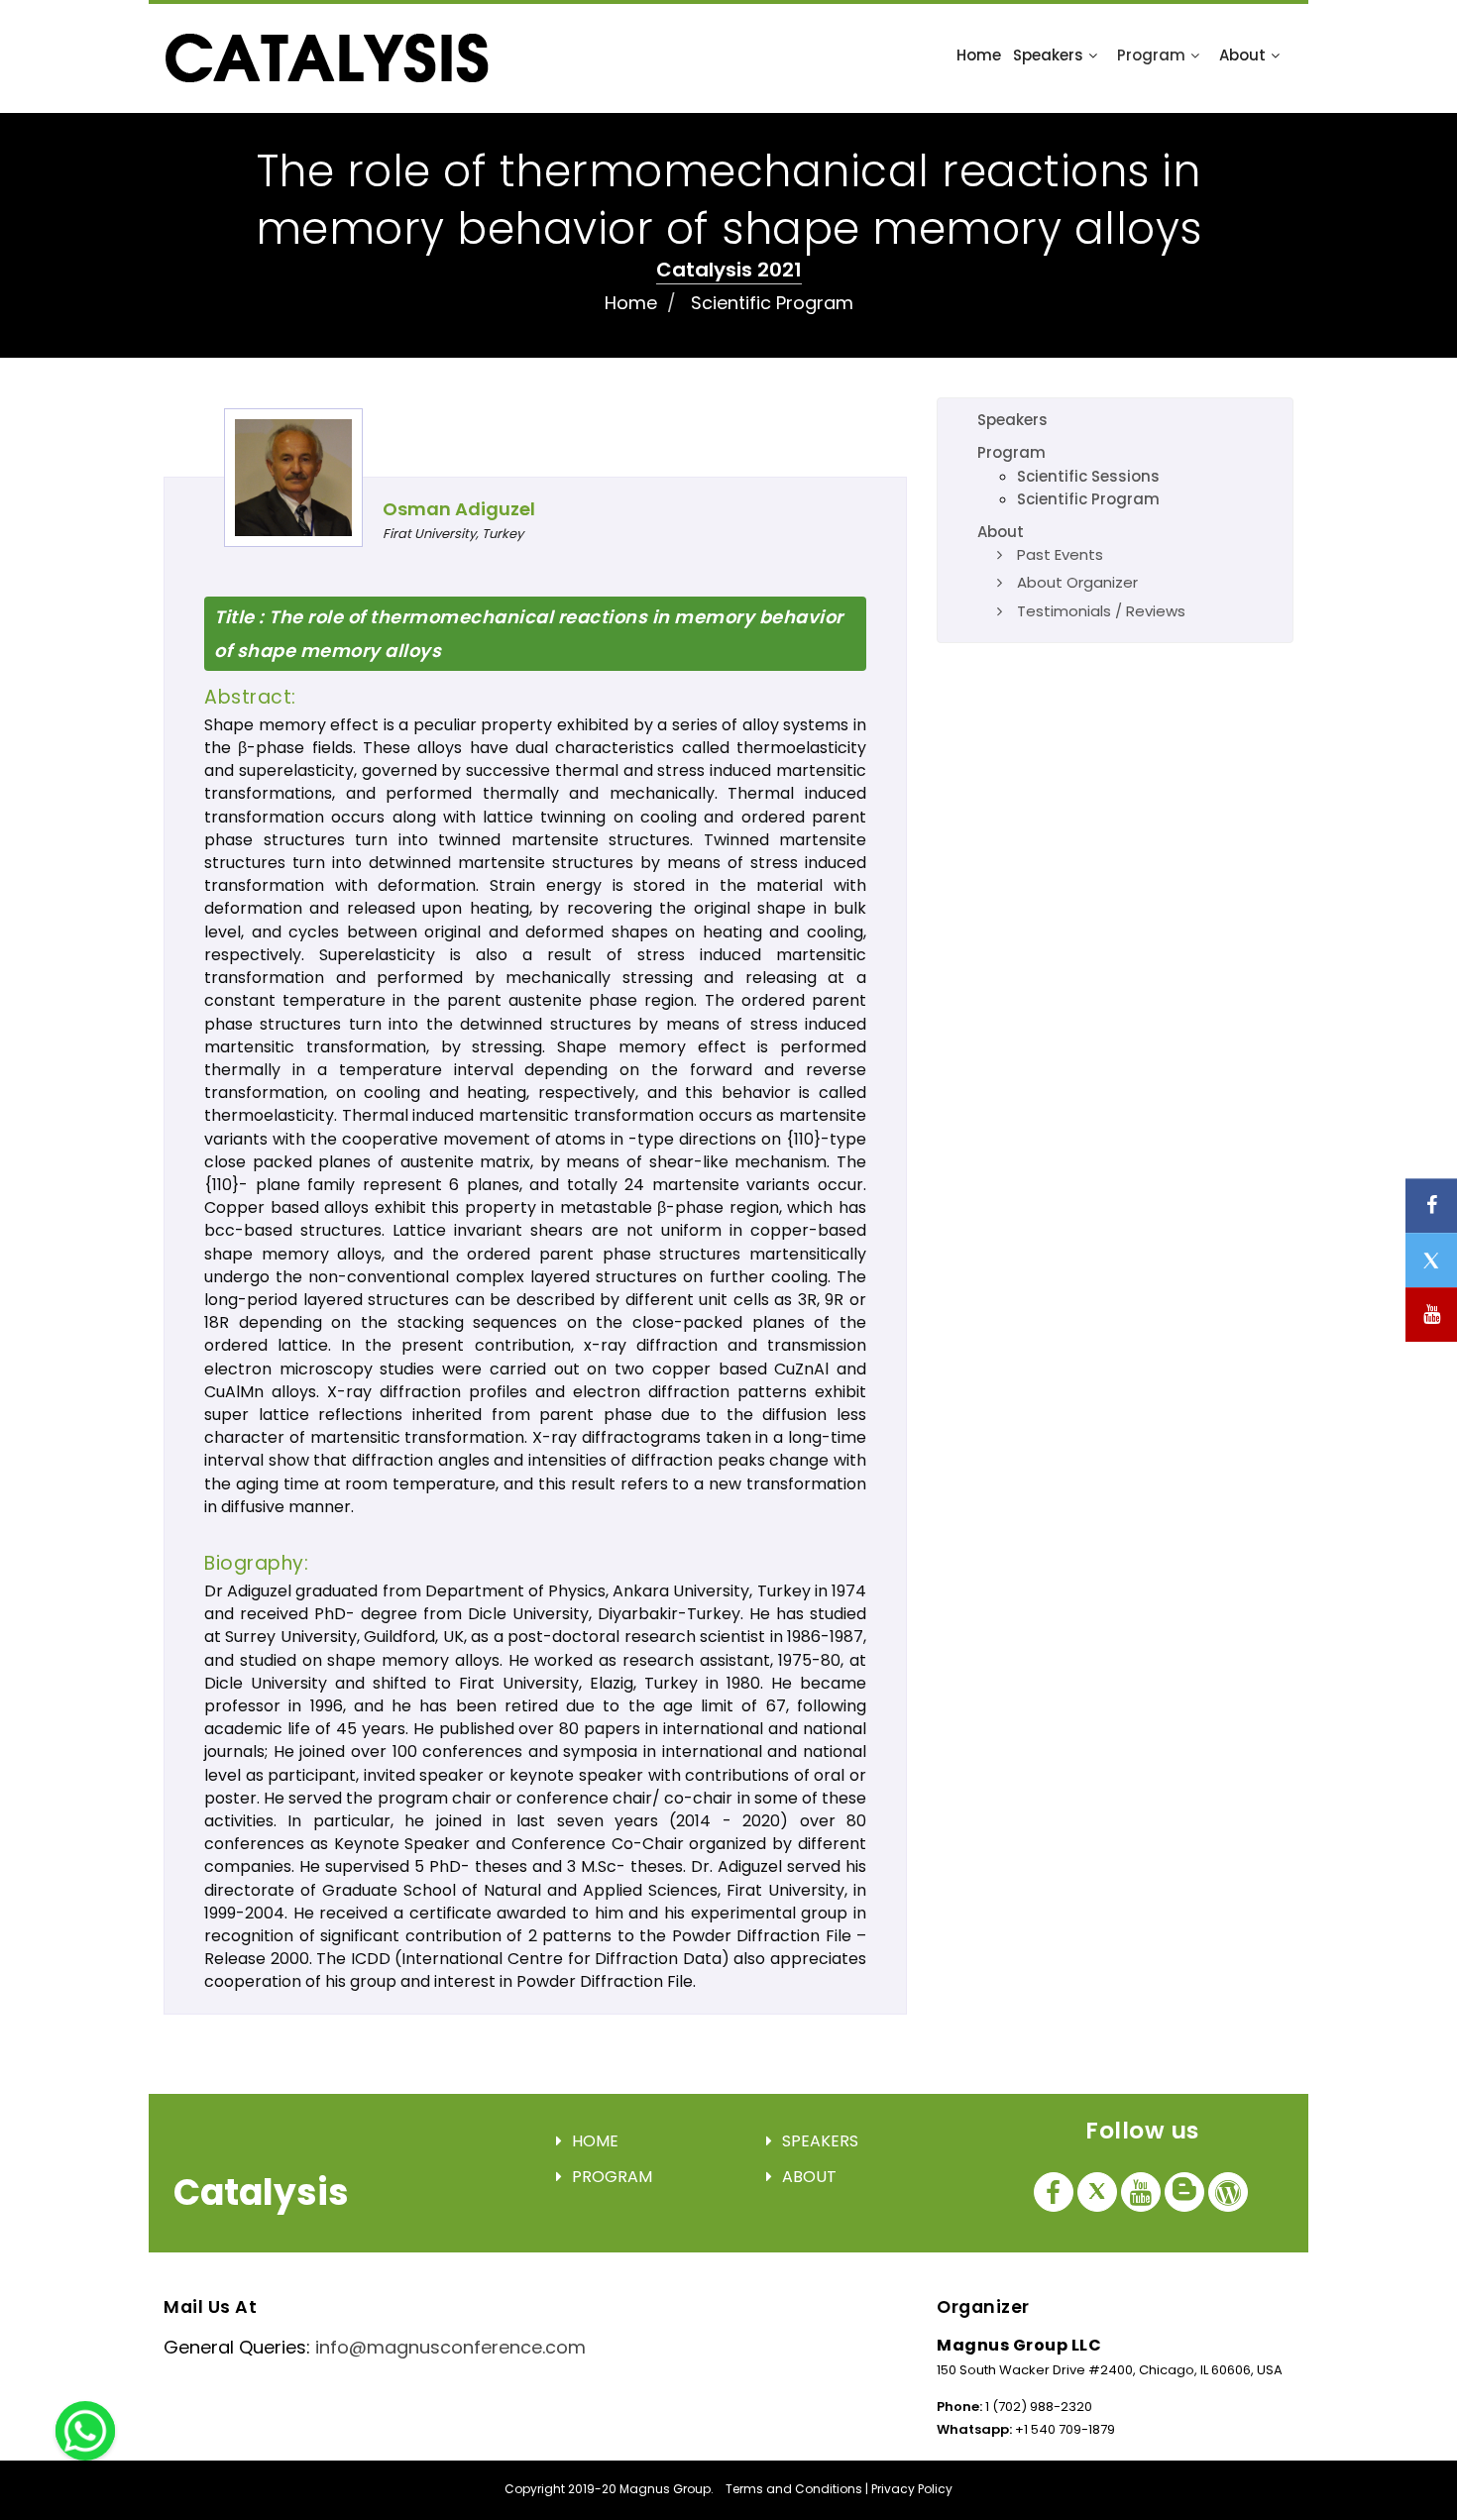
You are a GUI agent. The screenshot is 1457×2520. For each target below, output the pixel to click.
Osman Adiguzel (459, 509)
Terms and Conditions (794, 2489)
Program (1151, 55)
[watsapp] (85, 2430)
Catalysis (261, 2192)
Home (979, 55)
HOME (595, 2141)
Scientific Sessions (1088, 476)
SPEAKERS (820, 2141)
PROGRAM (612, 2177)
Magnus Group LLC (1019, 2345)
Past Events (1060, 554)
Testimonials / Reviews (1101, 611)
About (1242, 55)
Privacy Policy (912, 2489)
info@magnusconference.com (450, 2347)
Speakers (1048, 55)
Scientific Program (772, 303)
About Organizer (1077, 582)
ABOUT (809, 2177)
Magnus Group (665, 2489)
